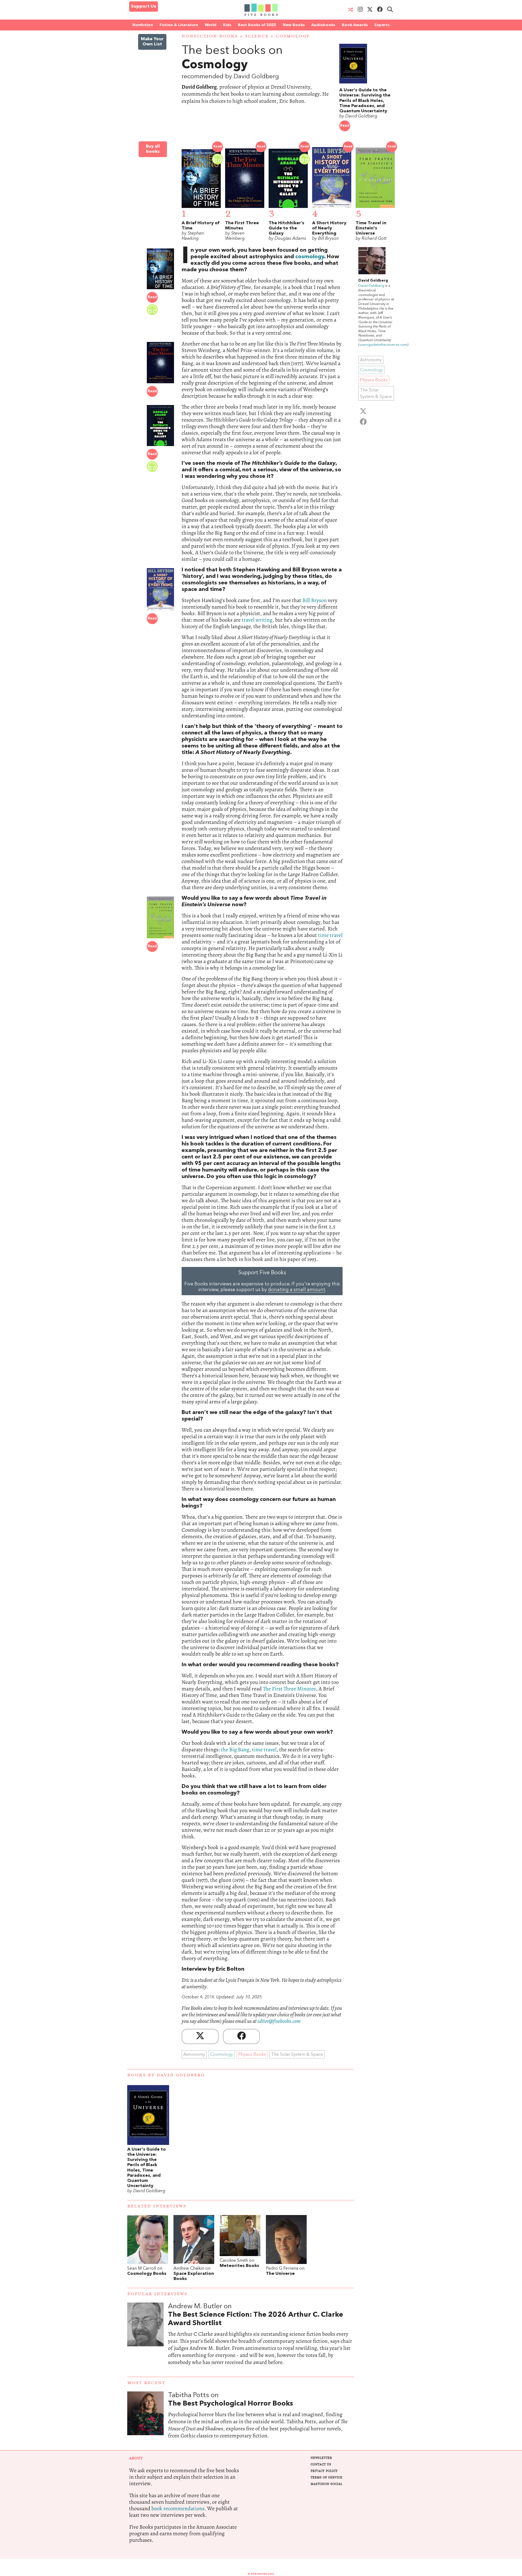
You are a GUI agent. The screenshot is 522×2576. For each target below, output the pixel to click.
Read (345, 126)
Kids (227, 25)
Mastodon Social (326, 2484)
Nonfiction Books (210, 36)
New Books (294, 25)
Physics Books (252, 2055)
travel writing (257, 620)
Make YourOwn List (152, 42)
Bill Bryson (315, 600)
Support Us (144, 7)
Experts (382, 25)
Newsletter (321, 2458)
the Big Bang (235, 1750)
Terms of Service (326, 2477)
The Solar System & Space (297, 2055)
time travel (330, 935)
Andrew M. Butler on (256, 2315)
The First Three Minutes (289, 1689)
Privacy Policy (324, 2471)
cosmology (310, 257)
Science (257, 36)
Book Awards (355, 25)
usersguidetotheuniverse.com (383, 345)
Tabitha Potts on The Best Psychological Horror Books (261, 2421)
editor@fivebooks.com (279, 2021)
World (211, 25)
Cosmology (293, 36)
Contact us (321, 2464)
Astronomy (194, 2055)
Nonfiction (143, 25)
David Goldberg (371, 286)
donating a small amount (297, 1290)
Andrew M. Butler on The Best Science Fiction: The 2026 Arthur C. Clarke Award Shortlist (261, 2340)
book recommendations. (179, 2508)
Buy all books (153, 149)
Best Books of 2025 (257, 25)
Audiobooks (323, 25)
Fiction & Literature (179, 25)
